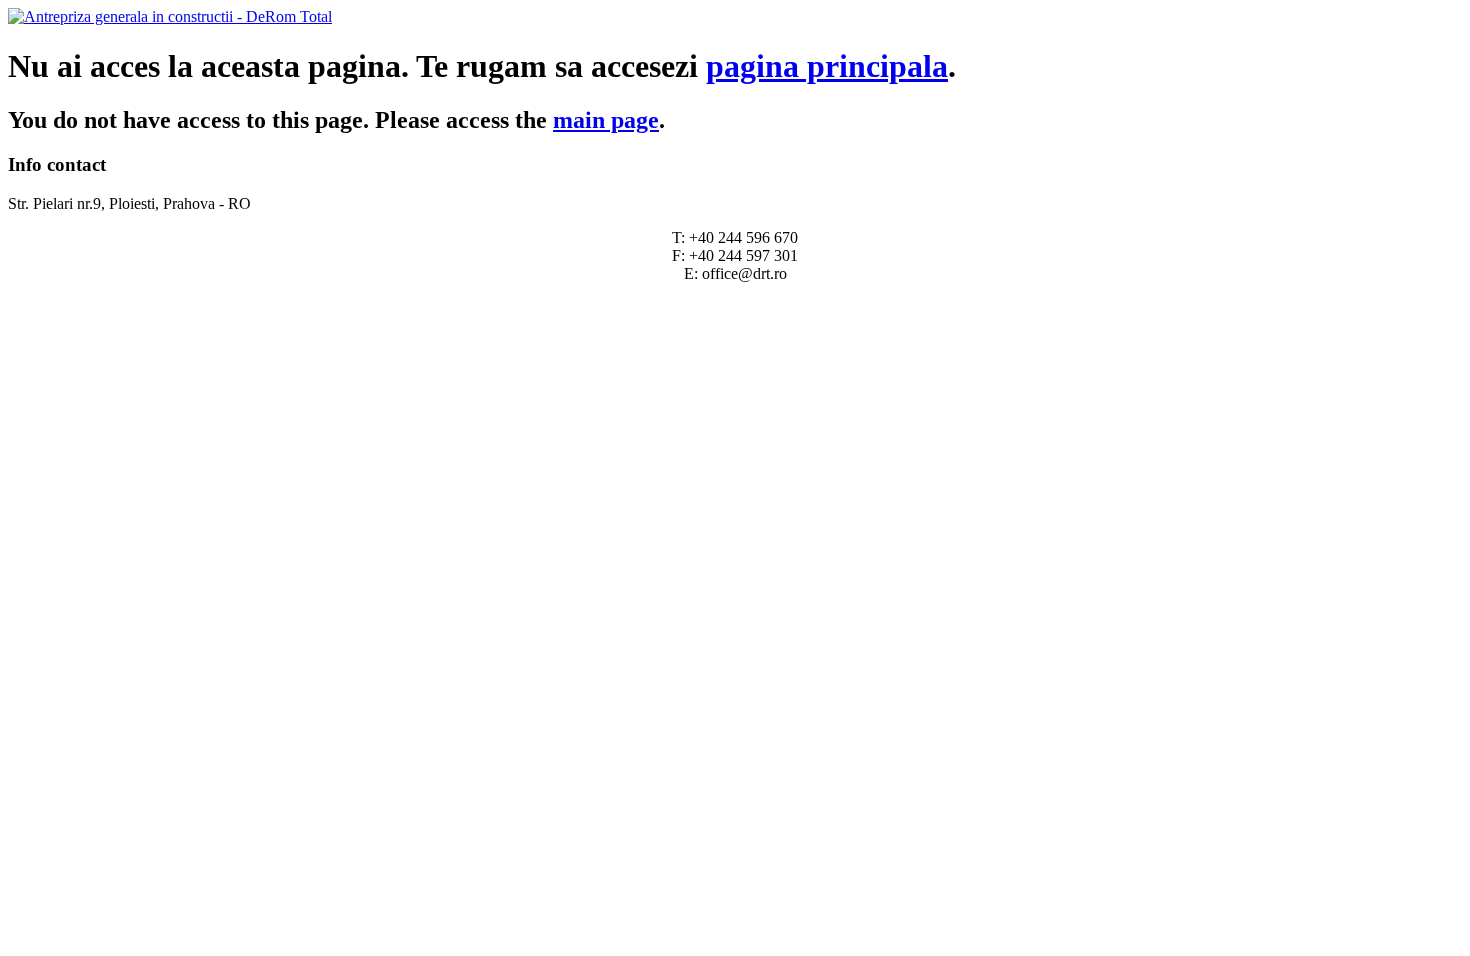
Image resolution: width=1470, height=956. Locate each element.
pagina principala (827, 66)
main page (606, 120)
